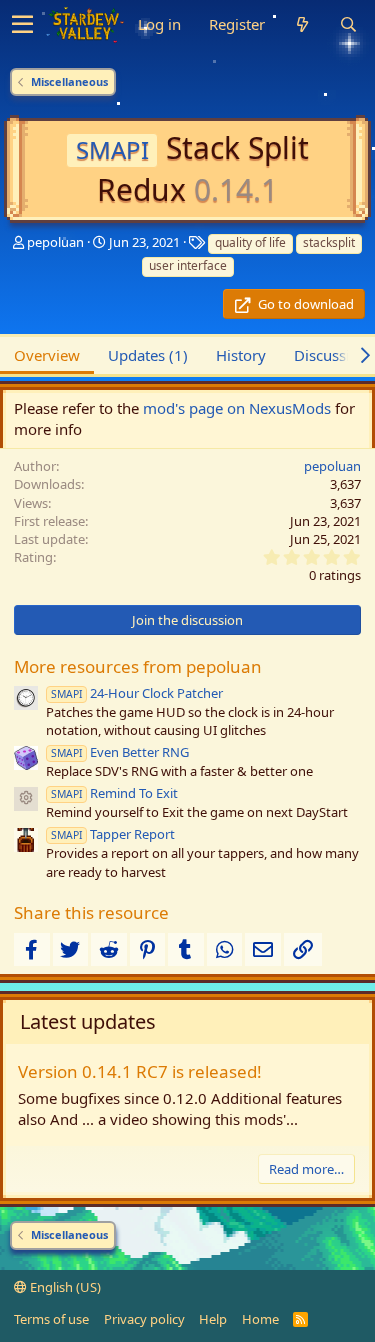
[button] (22, 25)
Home (260, 1319)
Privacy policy (144, 1319)
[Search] (348, 24)
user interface (188, 265)
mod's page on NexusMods (237, 408)
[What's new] (302, 24)
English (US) (64, 1287)
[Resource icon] (26, 799)
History (241, 355)
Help (213, 1319)
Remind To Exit (114, 793)
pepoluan (55, 242)
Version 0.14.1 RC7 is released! (140, 1071)
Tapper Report (113, 834)
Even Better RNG (120, 752)
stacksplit (329, 242)
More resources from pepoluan (138, 666)
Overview (47, 355)
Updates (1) (148, 355)
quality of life (250, 242)
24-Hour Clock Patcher (137, 693)
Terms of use (51, 1319)
